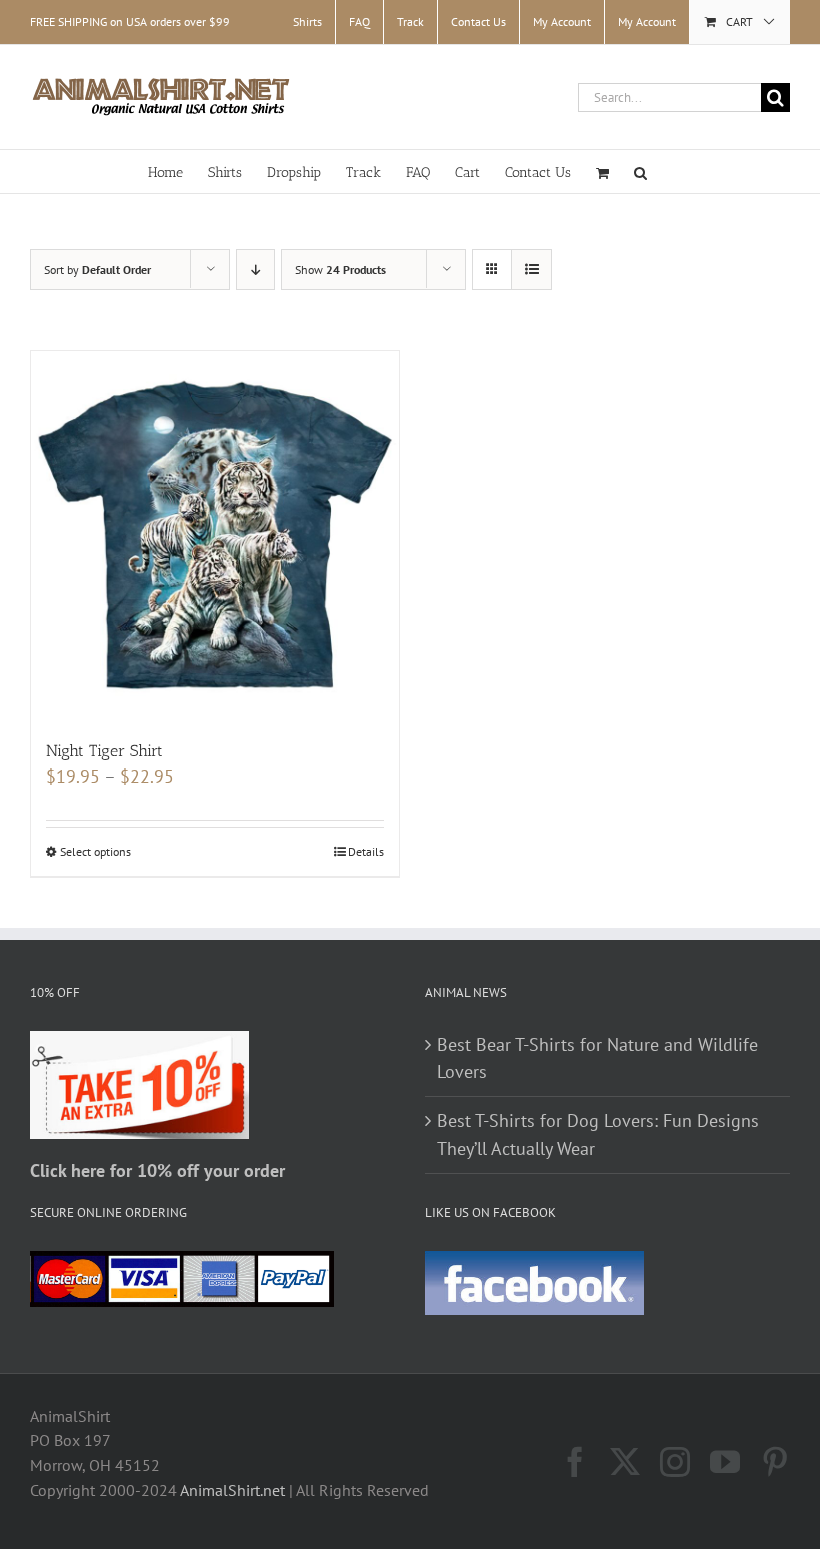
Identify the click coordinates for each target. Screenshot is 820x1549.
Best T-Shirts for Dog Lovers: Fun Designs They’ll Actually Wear (598, 1134)
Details (366, 851)
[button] (640, 171)
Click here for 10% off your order (157, 1170)
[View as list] (531, 269)
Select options (95, 851)
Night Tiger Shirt (104, 750)
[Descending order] (255, 269)
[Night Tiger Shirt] (215, 535)
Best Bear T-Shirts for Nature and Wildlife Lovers (597, 1058)
